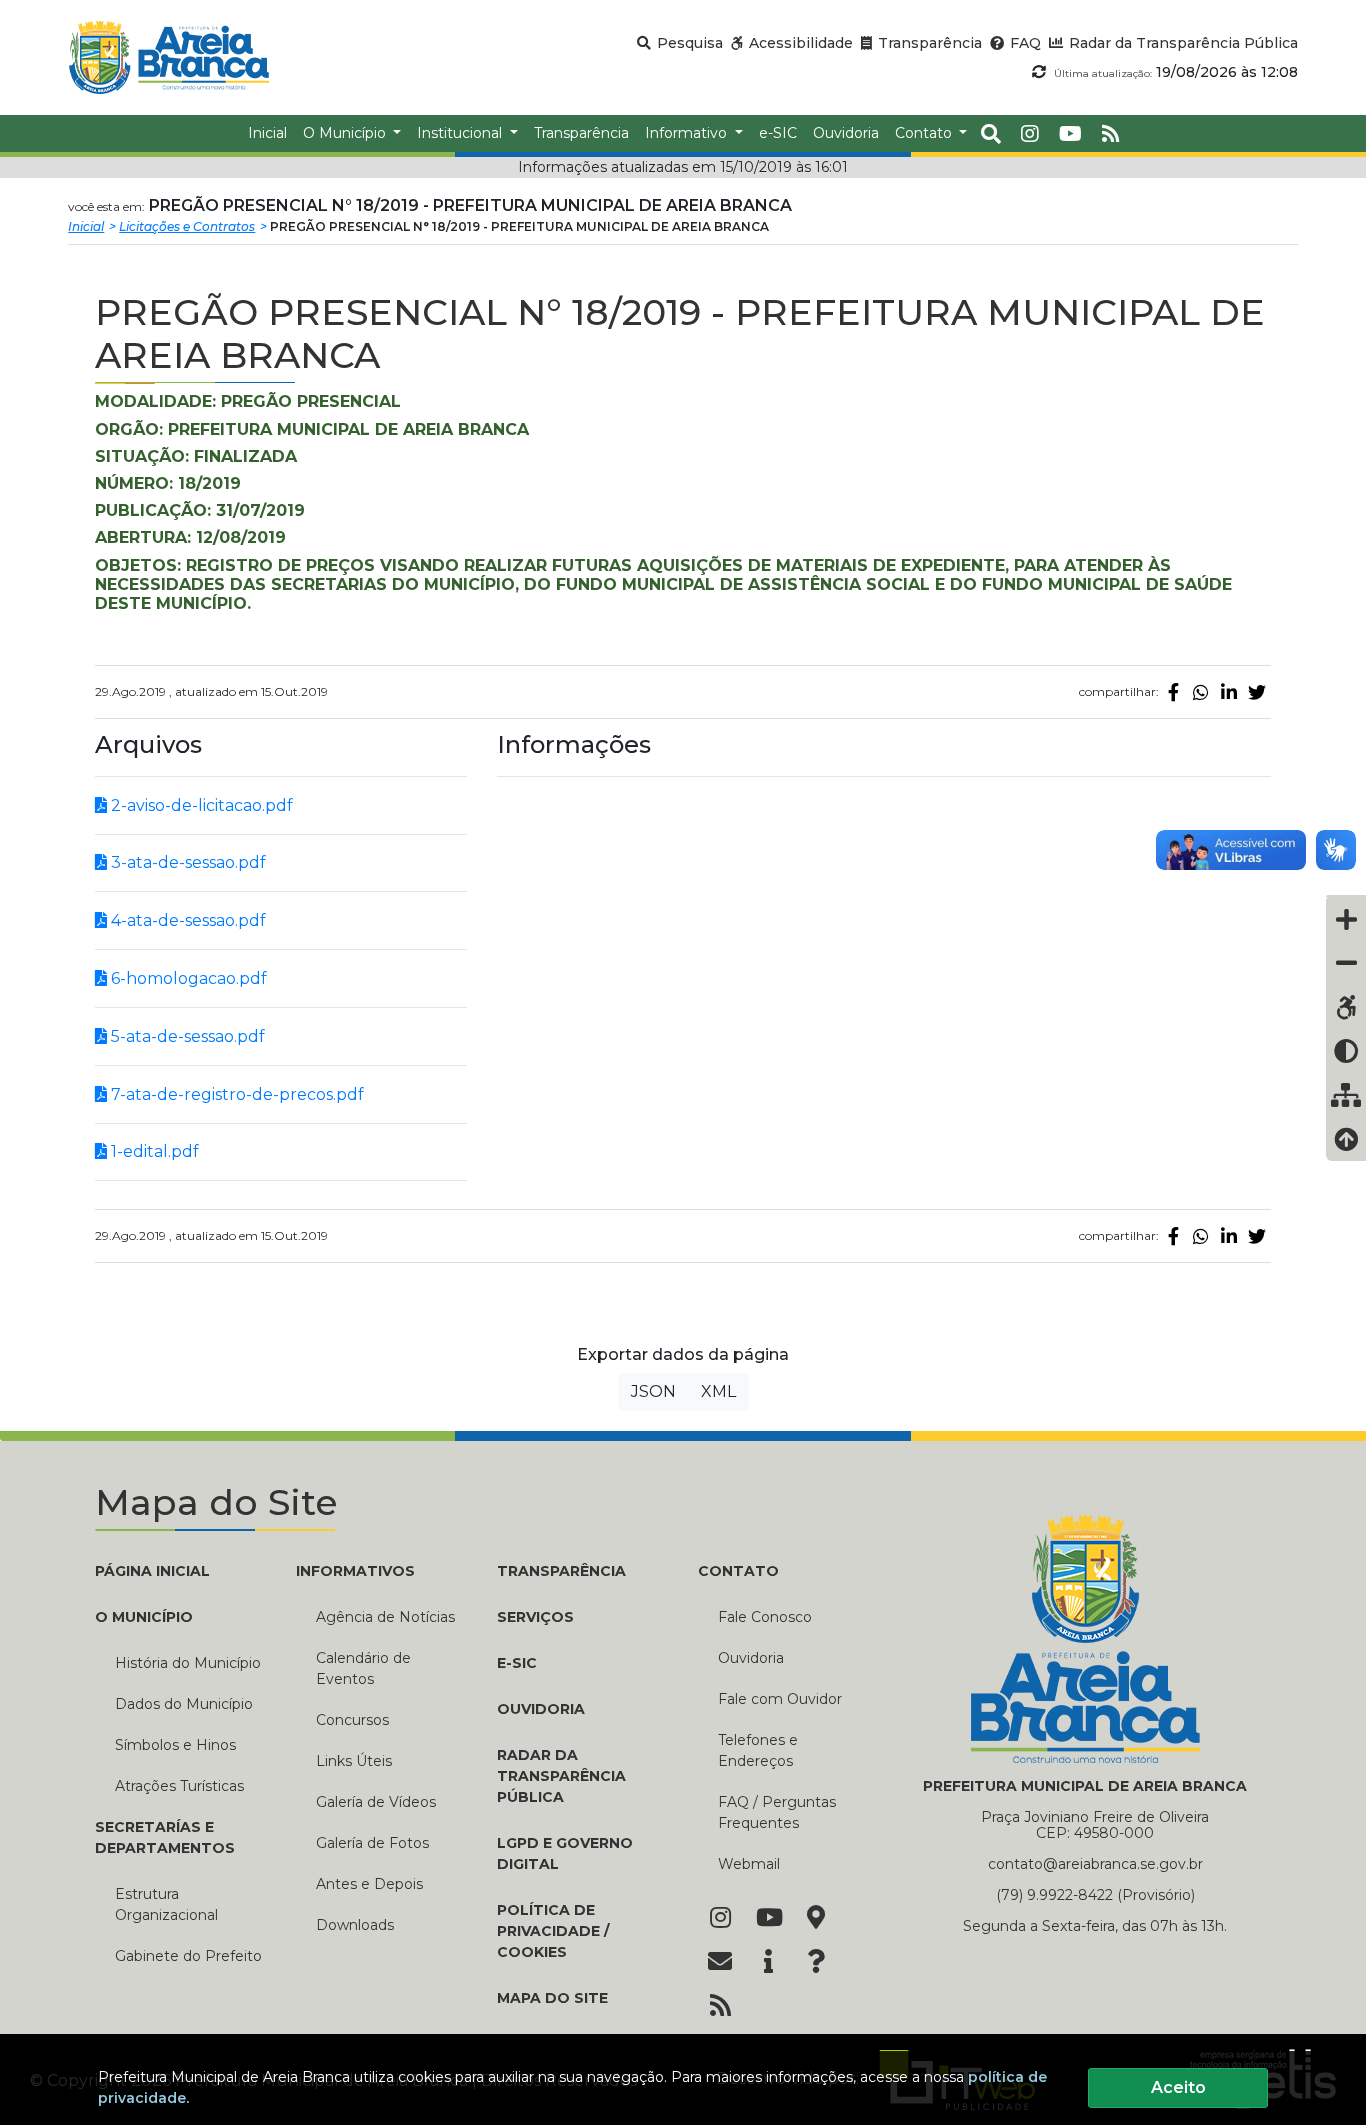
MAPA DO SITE (552, 1998)
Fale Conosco (765, 1617)
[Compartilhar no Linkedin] (1229, 692)
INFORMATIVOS (355, 1571)
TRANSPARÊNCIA (561, 1571)
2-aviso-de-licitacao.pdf (200, 805)
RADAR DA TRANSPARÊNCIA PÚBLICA (561, 1776)
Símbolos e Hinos (175, 1745)
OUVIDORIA (541, 1709)
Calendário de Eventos (363, 1668)
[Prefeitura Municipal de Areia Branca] (168, 57)
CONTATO (738, 1571)
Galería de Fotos (372, 1843)
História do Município (188, 1663)
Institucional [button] (461, 133)
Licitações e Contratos (187, 226)
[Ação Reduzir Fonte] (1346, 963)
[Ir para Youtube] (768, 1919)
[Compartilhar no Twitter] (1257, 692)
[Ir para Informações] (768, 1963)
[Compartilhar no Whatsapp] (1201, 692)
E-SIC (517, 1663)
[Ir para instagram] (1030, 134)
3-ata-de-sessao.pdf (186, 862)
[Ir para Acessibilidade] (1346, 1007)
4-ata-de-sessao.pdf (186, 920)
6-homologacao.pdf (187, 978)
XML (718, 1391)
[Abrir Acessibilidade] (1346, 896)
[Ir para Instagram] (720, 1919)
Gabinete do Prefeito (188, 1956)
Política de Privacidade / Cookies (553, 1931)
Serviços (535, 1617)
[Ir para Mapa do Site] (816, 1919)
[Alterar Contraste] (1346, 1051)
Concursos (352, 1720)
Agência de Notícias (385, 1617)
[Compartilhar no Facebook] (1173, 692)
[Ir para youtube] (1070, 134)
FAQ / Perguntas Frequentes (777, 1812)
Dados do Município (184, 1704)
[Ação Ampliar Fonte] (1346, 919)
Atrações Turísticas (179, 1786)
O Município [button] (346, 133)
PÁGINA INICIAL (152, 1571)
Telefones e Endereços (758, 1750)
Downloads (355, 1925)
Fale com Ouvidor (780, 1699)
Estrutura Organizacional (166, 1904)
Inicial (86, 226)
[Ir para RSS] (720, 2007)
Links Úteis (354, 1761)
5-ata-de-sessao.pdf (186, 1036)
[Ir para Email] (720, 1963)
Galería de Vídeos (376, 1802)
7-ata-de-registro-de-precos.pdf (235, 1094)
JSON (653, 1391)
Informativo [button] (688, 133)
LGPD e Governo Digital (565, 1853)
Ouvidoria (751, 1658)
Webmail (749, 1864)
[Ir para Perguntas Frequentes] (816, 1963)
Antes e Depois (369, 1884)
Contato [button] (925, 133)
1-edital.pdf (153, 1151)
